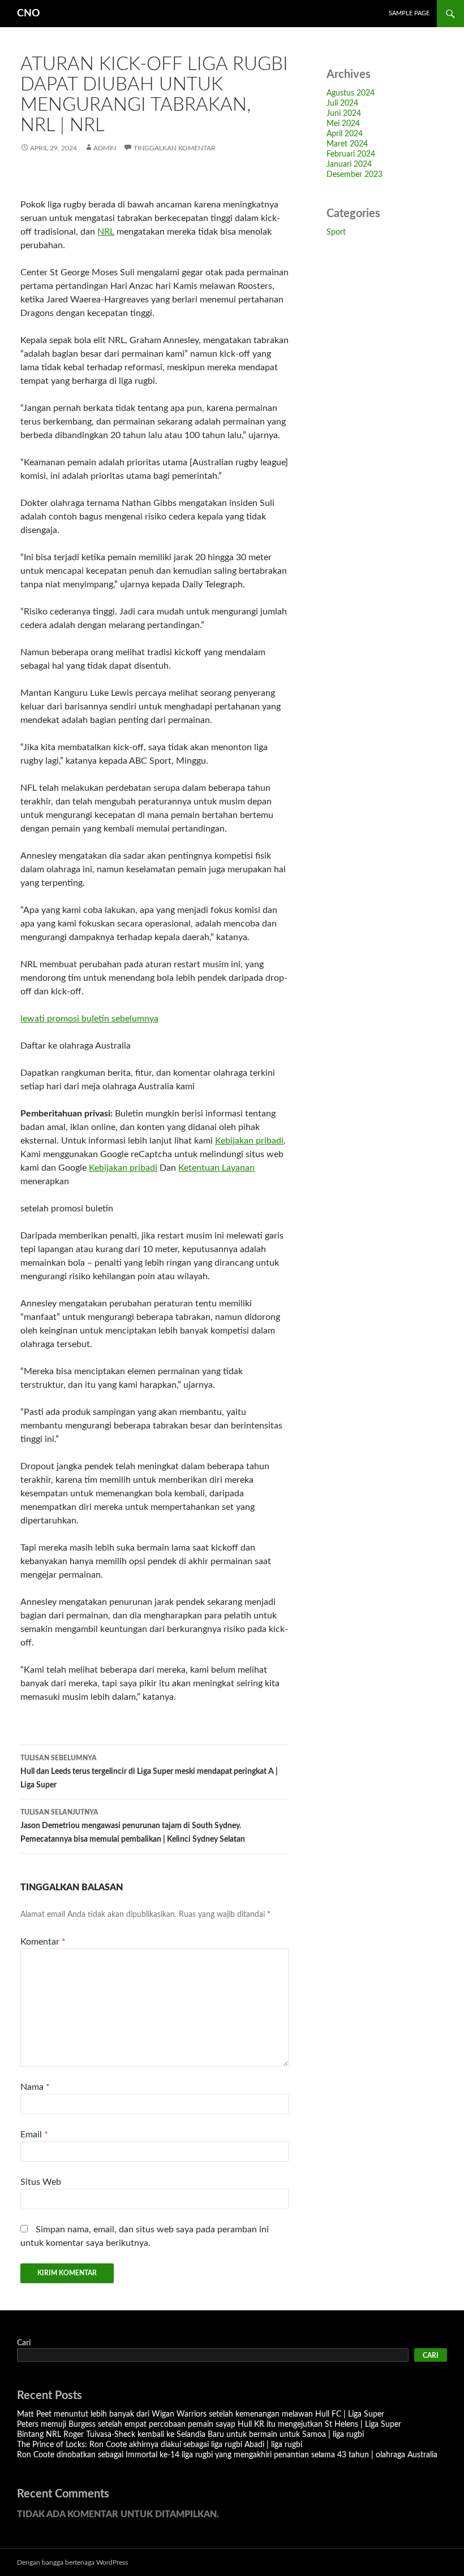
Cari (24, 2343)
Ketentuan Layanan (216, 1168)
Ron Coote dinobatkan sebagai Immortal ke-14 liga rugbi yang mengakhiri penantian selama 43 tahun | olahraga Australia (227, 2455)
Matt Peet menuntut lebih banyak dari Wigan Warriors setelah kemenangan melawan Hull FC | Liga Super (201, 2414)
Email (34, 2135)
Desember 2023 (355, 175)
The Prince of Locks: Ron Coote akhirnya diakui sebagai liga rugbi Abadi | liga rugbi (160, 2445)
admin (105, 148)
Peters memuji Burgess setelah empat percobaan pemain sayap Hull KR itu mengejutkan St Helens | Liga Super (209, 2425)
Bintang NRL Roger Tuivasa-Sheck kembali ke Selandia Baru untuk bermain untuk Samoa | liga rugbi (190, 2435)
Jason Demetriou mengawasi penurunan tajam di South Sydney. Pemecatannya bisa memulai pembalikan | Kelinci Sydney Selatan (133, 1826)
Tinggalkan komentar (175, 148)
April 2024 (345, 134)
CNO (29, 14)
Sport (336, 232)
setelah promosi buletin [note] (67, 1209)
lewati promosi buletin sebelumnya (89, 1019)
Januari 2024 (349, 164)
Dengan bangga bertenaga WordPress (72, 2562)
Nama (35, 2087)
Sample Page (409, 13)
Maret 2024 (347, 144)
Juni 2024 (344, 114)
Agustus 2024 (351, 93)
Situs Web (41, 2182)
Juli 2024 (342, 103)
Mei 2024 (343, 124)
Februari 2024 (351, 154)
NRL (106, 232)
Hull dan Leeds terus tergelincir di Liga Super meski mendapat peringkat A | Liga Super (149, 1772)
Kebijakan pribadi (249, 1141)
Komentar (43, 1942)
